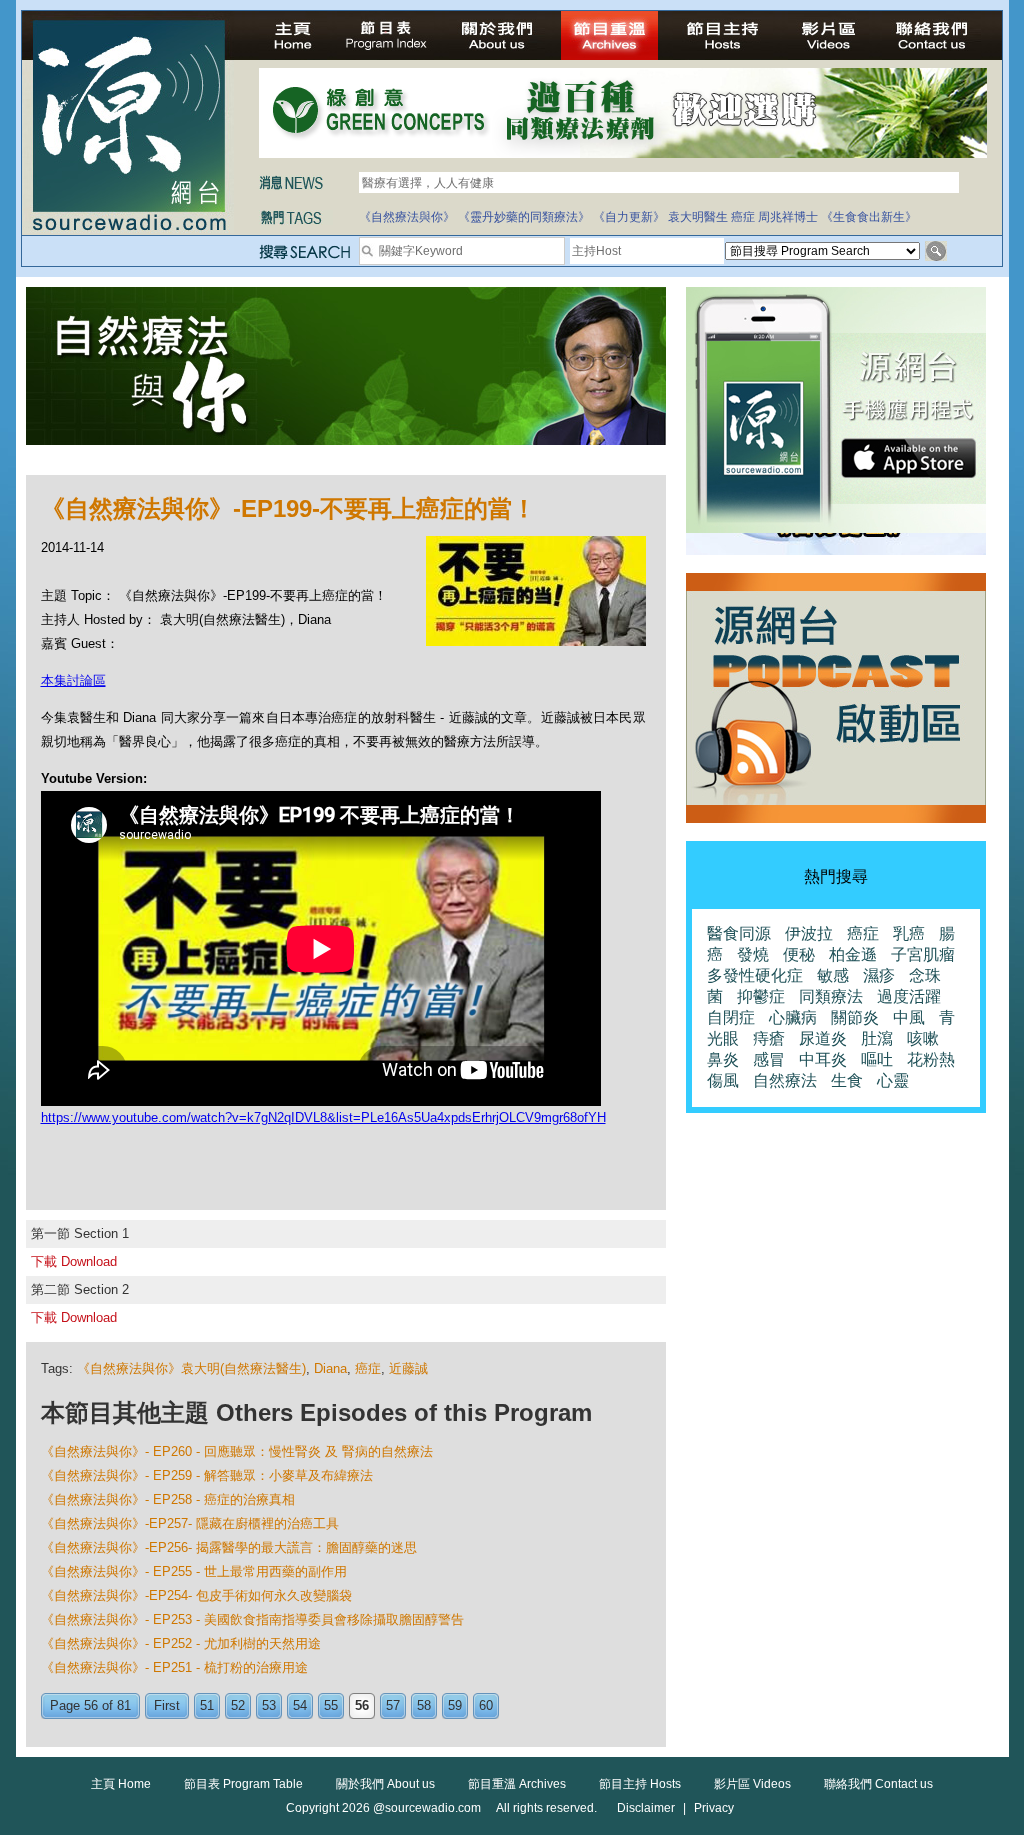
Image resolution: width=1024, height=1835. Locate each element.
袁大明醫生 (698, 217)
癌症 (743, 217)
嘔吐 (877, 1059)
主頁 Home (121, 1784)
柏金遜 (853, 954)
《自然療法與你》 (407, 217)
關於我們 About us (385, 1784)
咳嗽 (923, 1038)
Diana (330, 1368)
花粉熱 (931, 1059)
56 (362, 1705)
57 (393, 1705)
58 (424, 1705)
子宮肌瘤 (923, 954)
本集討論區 (73, 680)
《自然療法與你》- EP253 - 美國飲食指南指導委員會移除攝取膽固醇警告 (252, 1619)
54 (300, 1705)
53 (269, 1705)
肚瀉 (877, 1038)
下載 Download (74, 1261)
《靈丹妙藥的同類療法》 (524, 217)
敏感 (833, 975)
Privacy (714, 1808)
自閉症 (731, 1017)
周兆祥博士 (788, 217)
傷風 (723, 1080)
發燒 (753, 954)
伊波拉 (809, 933)
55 (331, 1705)
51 (207, 1705)
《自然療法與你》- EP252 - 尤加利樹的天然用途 (181, 1643)
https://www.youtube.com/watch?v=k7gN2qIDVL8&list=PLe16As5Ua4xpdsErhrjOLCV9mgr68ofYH (323, 1117)
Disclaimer (646, 1808)
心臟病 (793, 1017)
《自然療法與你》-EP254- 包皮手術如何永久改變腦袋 (196, 1595)
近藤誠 (408, 1368)
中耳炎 (823, 1059)
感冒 (769, 1059)
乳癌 (909, 933)
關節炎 (855, 1017)
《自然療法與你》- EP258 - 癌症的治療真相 (168, 1499)
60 (486, 1705)
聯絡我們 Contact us (878, 1784)
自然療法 (785, 1080)
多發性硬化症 (755, 975)
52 (238, 1705)
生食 (847, 1080)
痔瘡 (769, 1038)
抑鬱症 (761, 996)
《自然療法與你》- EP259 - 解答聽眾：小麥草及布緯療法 (207, 1475)
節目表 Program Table (243, 1784)
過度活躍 (909, 996)
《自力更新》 (629, 217)
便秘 (799, 954)
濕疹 (879, 975)
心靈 (893, 1080)
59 (455, 1705)
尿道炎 (823, 1038)
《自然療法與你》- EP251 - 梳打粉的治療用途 (174, 1667)
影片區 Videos (752, 1784)
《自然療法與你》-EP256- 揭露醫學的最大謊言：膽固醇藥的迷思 (229, 1547)
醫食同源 (739, 933)
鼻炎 (723, 1059)
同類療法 (831, 996)
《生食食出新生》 (869, 217)
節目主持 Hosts (640, 1784)
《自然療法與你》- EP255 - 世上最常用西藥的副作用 (194, 1571)
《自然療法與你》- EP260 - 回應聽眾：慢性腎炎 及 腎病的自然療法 (237, 1451)
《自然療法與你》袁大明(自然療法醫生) (191, 1368)
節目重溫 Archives (517, 1784)
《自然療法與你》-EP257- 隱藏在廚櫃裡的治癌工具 (190, 1523)
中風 (909, 1017)
